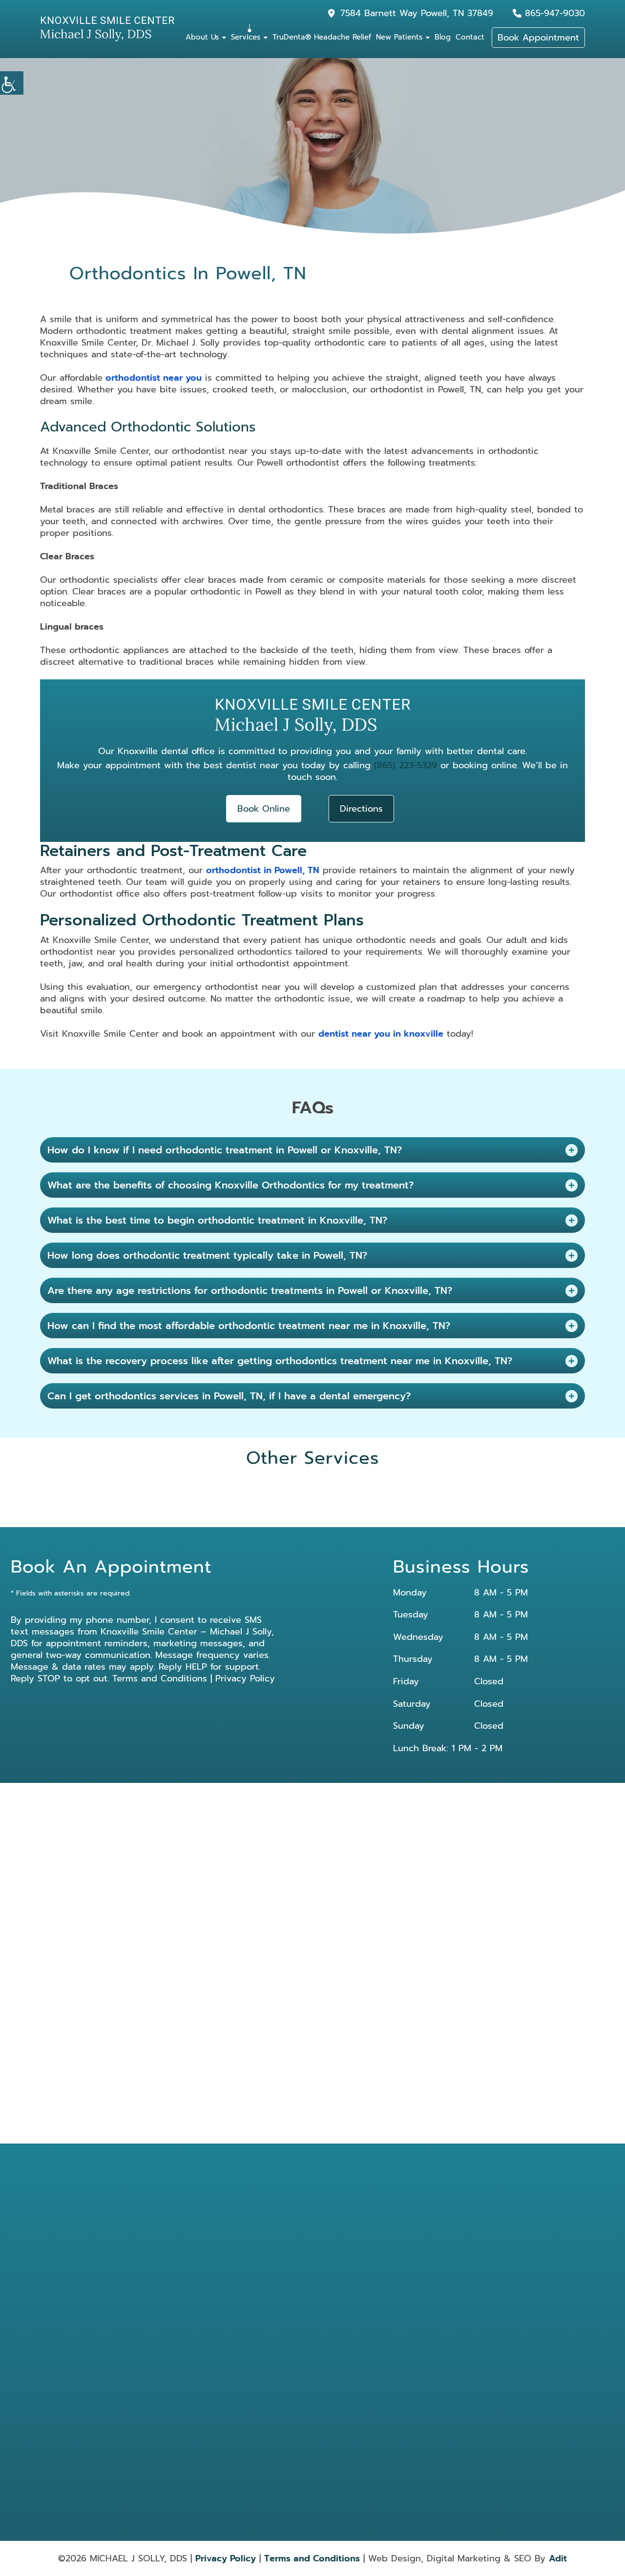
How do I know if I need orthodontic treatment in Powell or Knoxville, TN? (225, 1150)
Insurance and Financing (264, 2327)
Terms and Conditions (160, 1678)
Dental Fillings (442, 2275)
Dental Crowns (443, 2262)
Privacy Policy (245, 1678)
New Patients (399, 37)
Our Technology (253, 2313)
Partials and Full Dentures (444, 2331)
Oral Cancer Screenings (331, 2331)
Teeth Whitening (337, 2380)
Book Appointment (538, 38)
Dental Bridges (335, 2262)
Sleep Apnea (441, 2368)
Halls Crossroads (348, 1850)
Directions (361, 809)
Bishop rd (346, 1838)
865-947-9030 (555, 13)
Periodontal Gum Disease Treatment (340, 2351)
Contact (470, 37)
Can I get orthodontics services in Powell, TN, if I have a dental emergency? (229, 1396)
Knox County (312, 1861)
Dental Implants (336, 2295)
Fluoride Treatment (449, 2393)
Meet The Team (252, 2275)
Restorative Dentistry (384, 2351)
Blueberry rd (427, 1838)
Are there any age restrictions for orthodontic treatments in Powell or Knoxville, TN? (250, 1290)
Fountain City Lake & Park (417, 1850)
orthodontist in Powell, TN (263, 870)
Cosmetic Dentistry (395, 2262)
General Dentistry (338, 2315)
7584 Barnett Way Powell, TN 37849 (417, 13)
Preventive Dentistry (329, 2397)
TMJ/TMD (382, 2393)
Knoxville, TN (240, 1838)
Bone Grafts (439, 2413)
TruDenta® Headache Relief (322, 37)
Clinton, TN (195, 1838)
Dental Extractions (448, 2295)
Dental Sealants (336, 2368)
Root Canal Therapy (449, 2348)
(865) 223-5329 (406, 765)
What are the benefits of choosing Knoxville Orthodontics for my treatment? (230, 1185)
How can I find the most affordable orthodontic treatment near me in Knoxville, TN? (249, 1326)
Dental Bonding (336, 2275)
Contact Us (247, 2339)
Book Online (264, 809)
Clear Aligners (442, 2380)
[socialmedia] (155, 2303)
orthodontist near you (152, 378)
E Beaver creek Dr (198, 1850)
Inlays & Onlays (390, 2315)
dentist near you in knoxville (381, 1034)
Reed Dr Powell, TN (295, 1838)
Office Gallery (250, 2288)
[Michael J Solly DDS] (107, 29)
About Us (202, 37)
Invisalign (436, 2315)
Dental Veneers (390, 2380)
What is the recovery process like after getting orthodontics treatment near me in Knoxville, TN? (280, 1361)
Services (246, 37)
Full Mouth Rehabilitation (387, 2417)
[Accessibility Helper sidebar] (12, 83)
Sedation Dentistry (394, 2368)
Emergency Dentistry (385, 2299)
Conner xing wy (256, 1850)
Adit (558, 2558)
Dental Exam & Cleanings (389, 2279)
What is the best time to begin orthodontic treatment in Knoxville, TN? (217, 1220)
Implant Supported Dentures (340, 2437)
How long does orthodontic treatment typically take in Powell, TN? (207, 1255)
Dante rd (302, 1850)
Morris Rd (385, 1838)
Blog (443, 37)
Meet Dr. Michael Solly (261, 2262)
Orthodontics (387, 2328)
